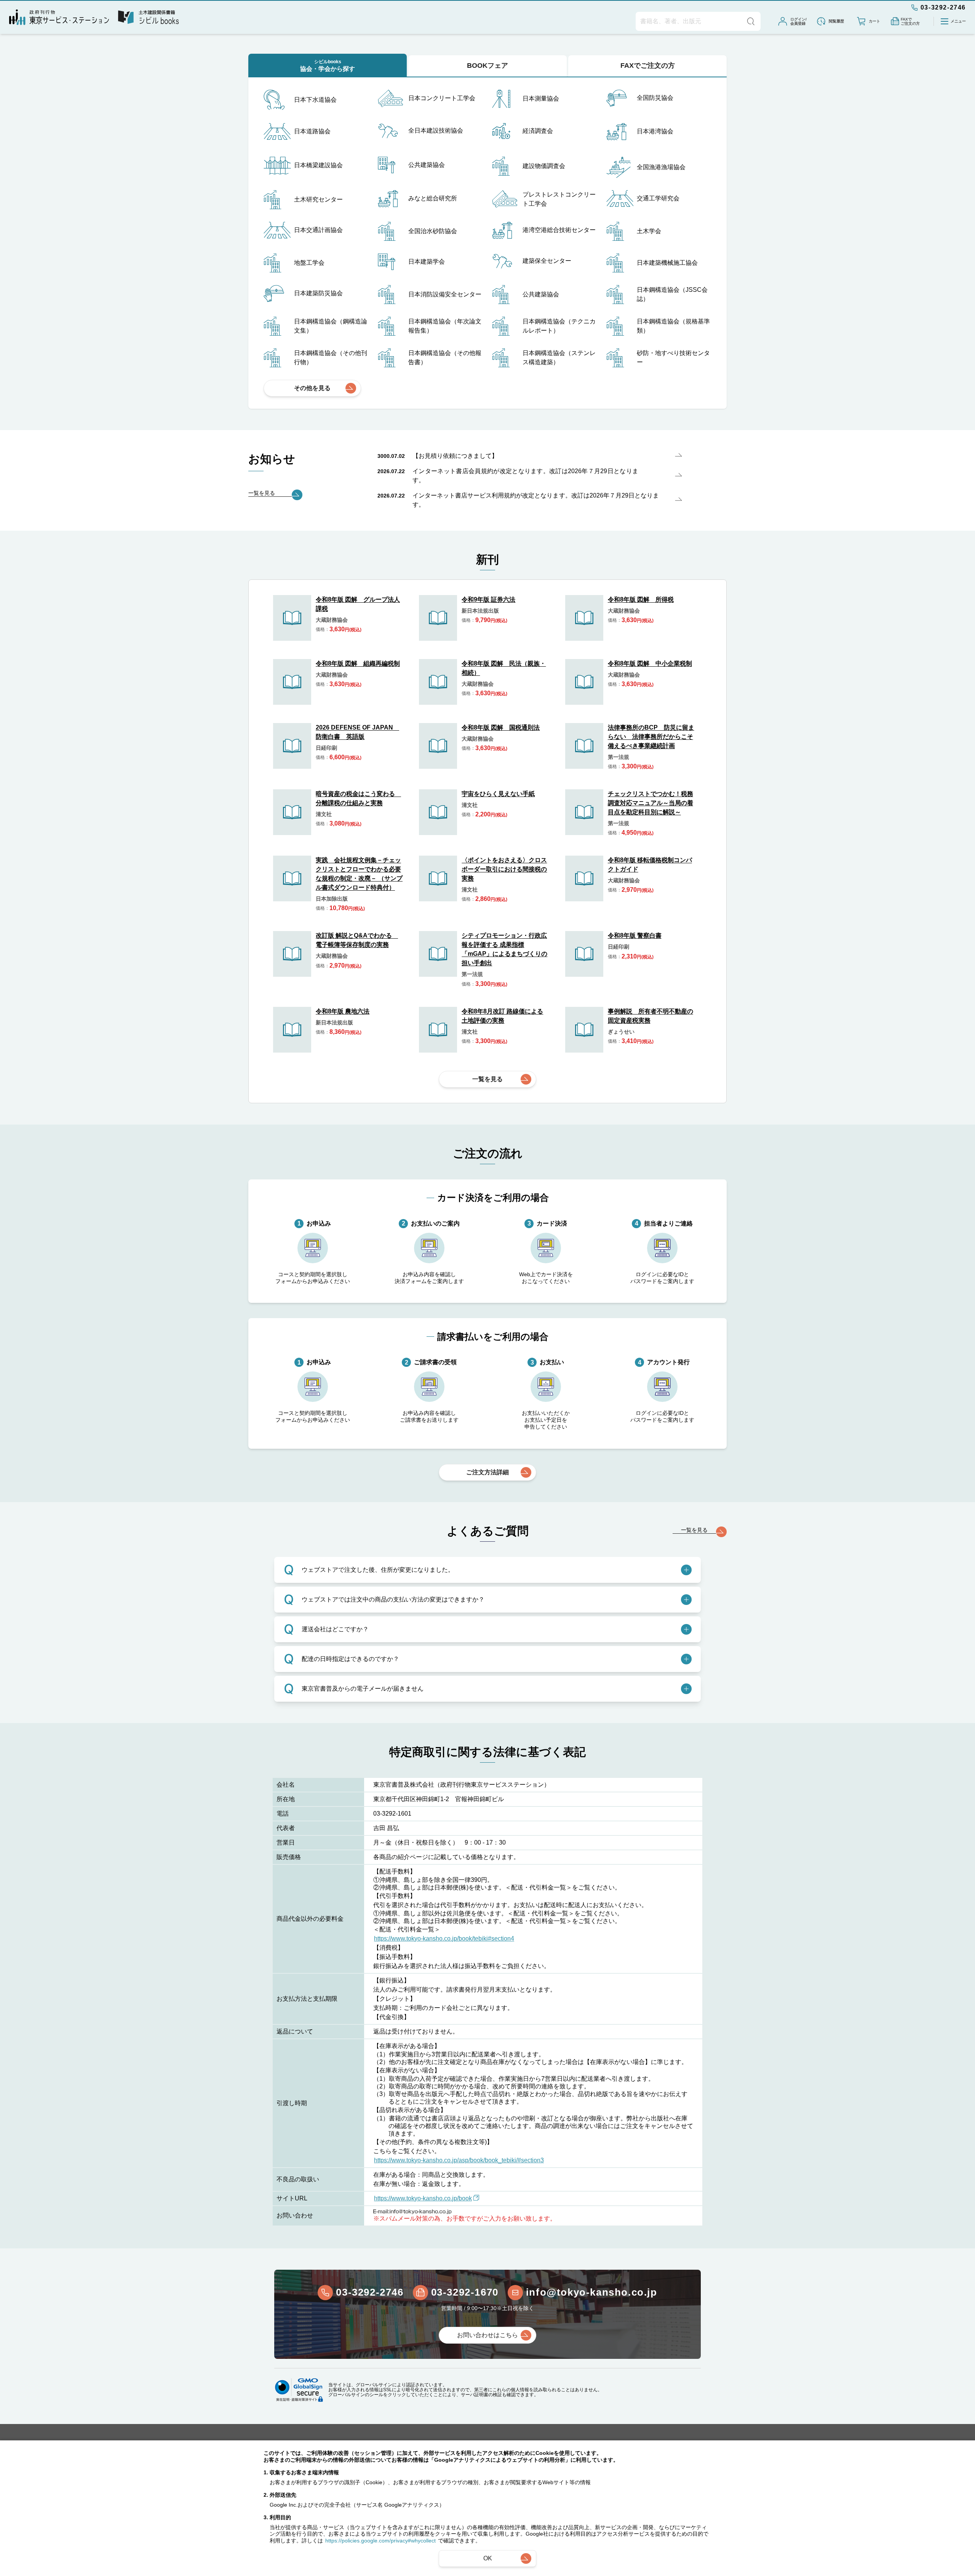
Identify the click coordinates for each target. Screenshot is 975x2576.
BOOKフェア (487, 66)
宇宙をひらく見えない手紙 (498, 794)
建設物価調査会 (544, 166)
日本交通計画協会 (318, 230)
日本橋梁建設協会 (318, 165)
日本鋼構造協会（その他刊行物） (331, 358)
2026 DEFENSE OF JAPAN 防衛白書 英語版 (357, 732)
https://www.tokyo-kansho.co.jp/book (423, 2198)
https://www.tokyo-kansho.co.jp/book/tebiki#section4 (444, 1938)
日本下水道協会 (315, 100)
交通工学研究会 (658, 198)
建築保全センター (547, 261)
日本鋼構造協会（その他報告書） (445, 358)
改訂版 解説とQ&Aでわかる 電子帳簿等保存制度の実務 (357, 940)
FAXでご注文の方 (648, 66)
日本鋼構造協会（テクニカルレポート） (559, 326)
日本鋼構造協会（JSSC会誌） (672, 294)
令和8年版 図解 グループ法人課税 (358, 604)
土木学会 (649, 231)
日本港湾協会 (655, 131)
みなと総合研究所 (433, 198)
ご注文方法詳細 (487, 1472)
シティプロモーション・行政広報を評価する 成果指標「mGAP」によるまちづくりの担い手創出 (504, 949)
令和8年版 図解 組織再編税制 (358, 663)
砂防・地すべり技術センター (673, 358)
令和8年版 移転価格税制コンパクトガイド (650, 865)
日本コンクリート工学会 (442, 98)
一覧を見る (487, 1079)
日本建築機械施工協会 (667, 263)
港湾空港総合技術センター (559, 230)
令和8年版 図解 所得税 (641, 599)
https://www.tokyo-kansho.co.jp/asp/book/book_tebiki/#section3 (459, 2160)
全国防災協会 (655, 98)
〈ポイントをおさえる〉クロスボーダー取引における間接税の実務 (504, 869)
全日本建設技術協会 (436, 130)
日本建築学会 (427, 262)
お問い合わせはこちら (487, 2335)
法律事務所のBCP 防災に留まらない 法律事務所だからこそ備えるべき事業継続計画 (651, 737)
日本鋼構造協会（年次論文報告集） (445, 326)
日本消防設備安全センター (445, 294)
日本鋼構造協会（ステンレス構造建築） (559, 358)
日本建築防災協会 (318, 293)
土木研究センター (318, 199)
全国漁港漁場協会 (661, 167)
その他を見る (312, 388)
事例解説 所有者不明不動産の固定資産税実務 (651, 1016)
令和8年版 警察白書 (635, 935)
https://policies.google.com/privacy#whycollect (380, 2541)
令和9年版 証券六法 (488, 599)
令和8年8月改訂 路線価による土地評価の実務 (502, 1016)
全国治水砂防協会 (433, 231)
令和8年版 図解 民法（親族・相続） (504, 668)
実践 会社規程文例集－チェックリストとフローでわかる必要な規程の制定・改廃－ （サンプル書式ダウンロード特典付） (359, 874)
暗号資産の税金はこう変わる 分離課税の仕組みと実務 (358, 798)
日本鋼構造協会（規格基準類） (673, 326)
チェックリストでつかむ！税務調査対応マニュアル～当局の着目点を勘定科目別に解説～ (651, 803)
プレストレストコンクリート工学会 (559, 199)
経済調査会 (538, 131)
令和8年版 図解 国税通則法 (501, 727)
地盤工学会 (309, 263)
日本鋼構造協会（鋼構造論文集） (331, 326)
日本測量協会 (541, 98)
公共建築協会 (427, 165)
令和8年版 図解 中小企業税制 (650, 663)
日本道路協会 (312, 131)
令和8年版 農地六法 (343, 1011)
